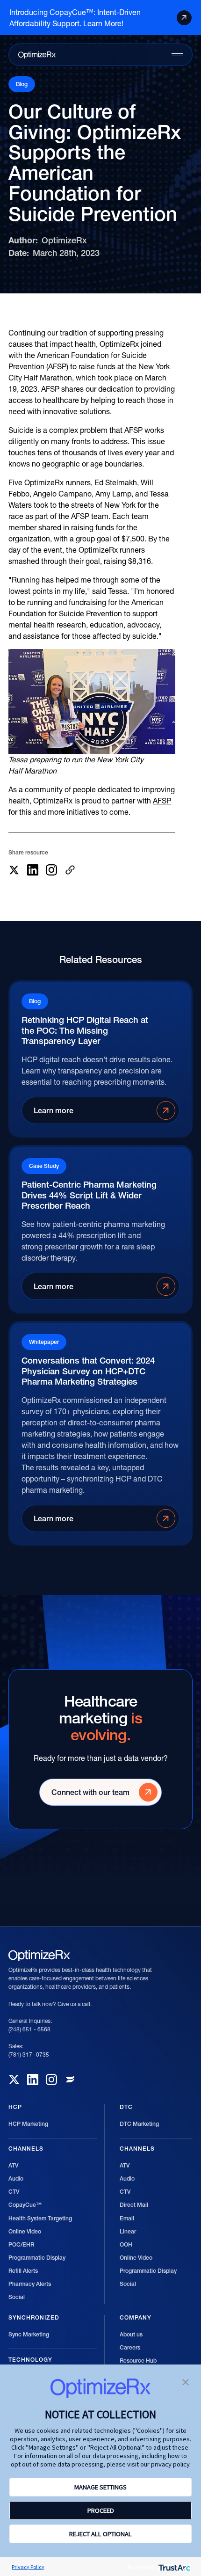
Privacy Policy (28, 2567)
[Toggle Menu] (177, 55)
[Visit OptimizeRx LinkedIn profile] (33, 2080)
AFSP (162, 801)
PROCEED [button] (101, 2510)
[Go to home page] (39, 1956)
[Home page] (37, 55)
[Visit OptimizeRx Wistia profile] (70, 2080)
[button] (186, 2381)
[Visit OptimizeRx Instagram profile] (51, 2080)
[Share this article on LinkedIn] (33, 870)
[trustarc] (174, 2567)
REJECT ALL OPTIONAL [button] (100, 2534)
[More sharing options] (70, 870)
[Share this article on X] (14, 870)
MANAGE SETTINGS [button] (100, 2487)
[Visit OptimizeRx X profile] (14, 2080)
